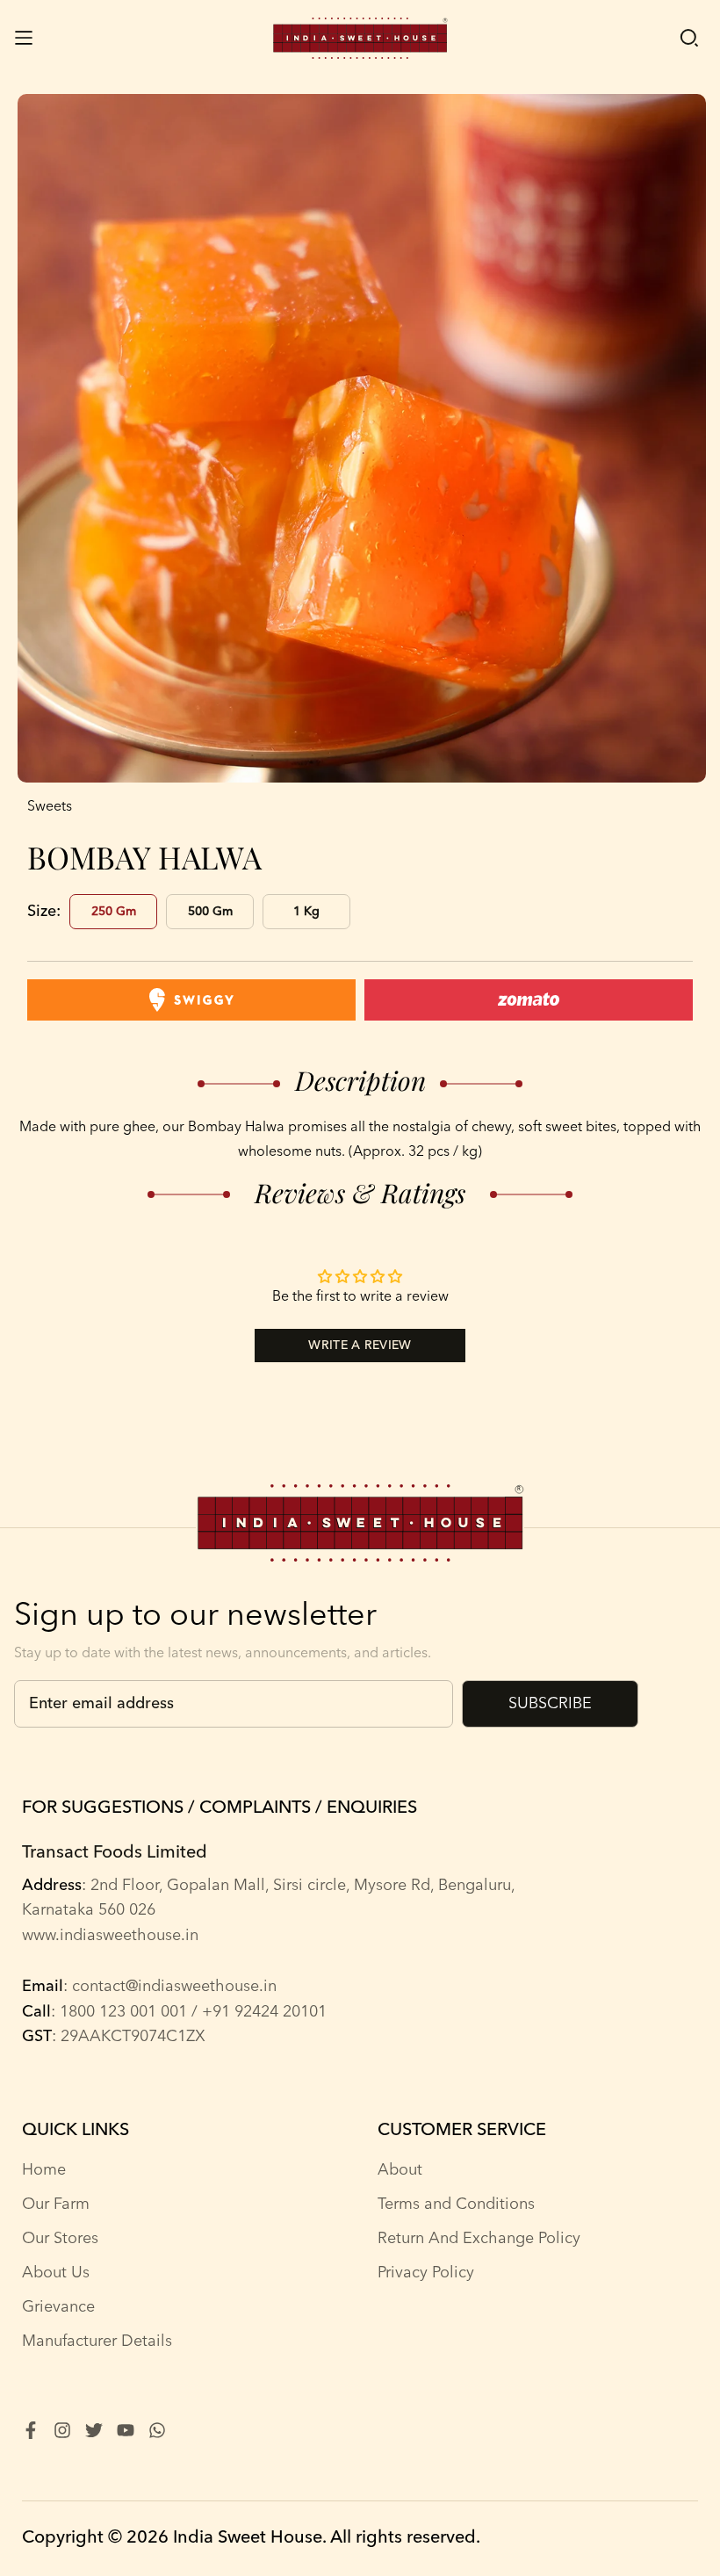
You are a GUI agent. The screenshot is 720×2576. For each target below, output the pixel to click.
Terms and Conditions (456, 2204)
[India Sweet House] (360, 38)
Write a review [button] (360, 1346)
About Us (56, 2273)
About (400, 2170)
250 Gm (114, 912)
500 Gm (210, 912)
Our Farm (56, 2204)
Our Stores (60, 2239)
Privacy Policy (426, 2273)
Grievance (58, 2307)
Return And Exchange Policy (479, 2239)
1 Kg (306, 912)
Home (44, 2170)
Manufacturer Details (97, 2341)
